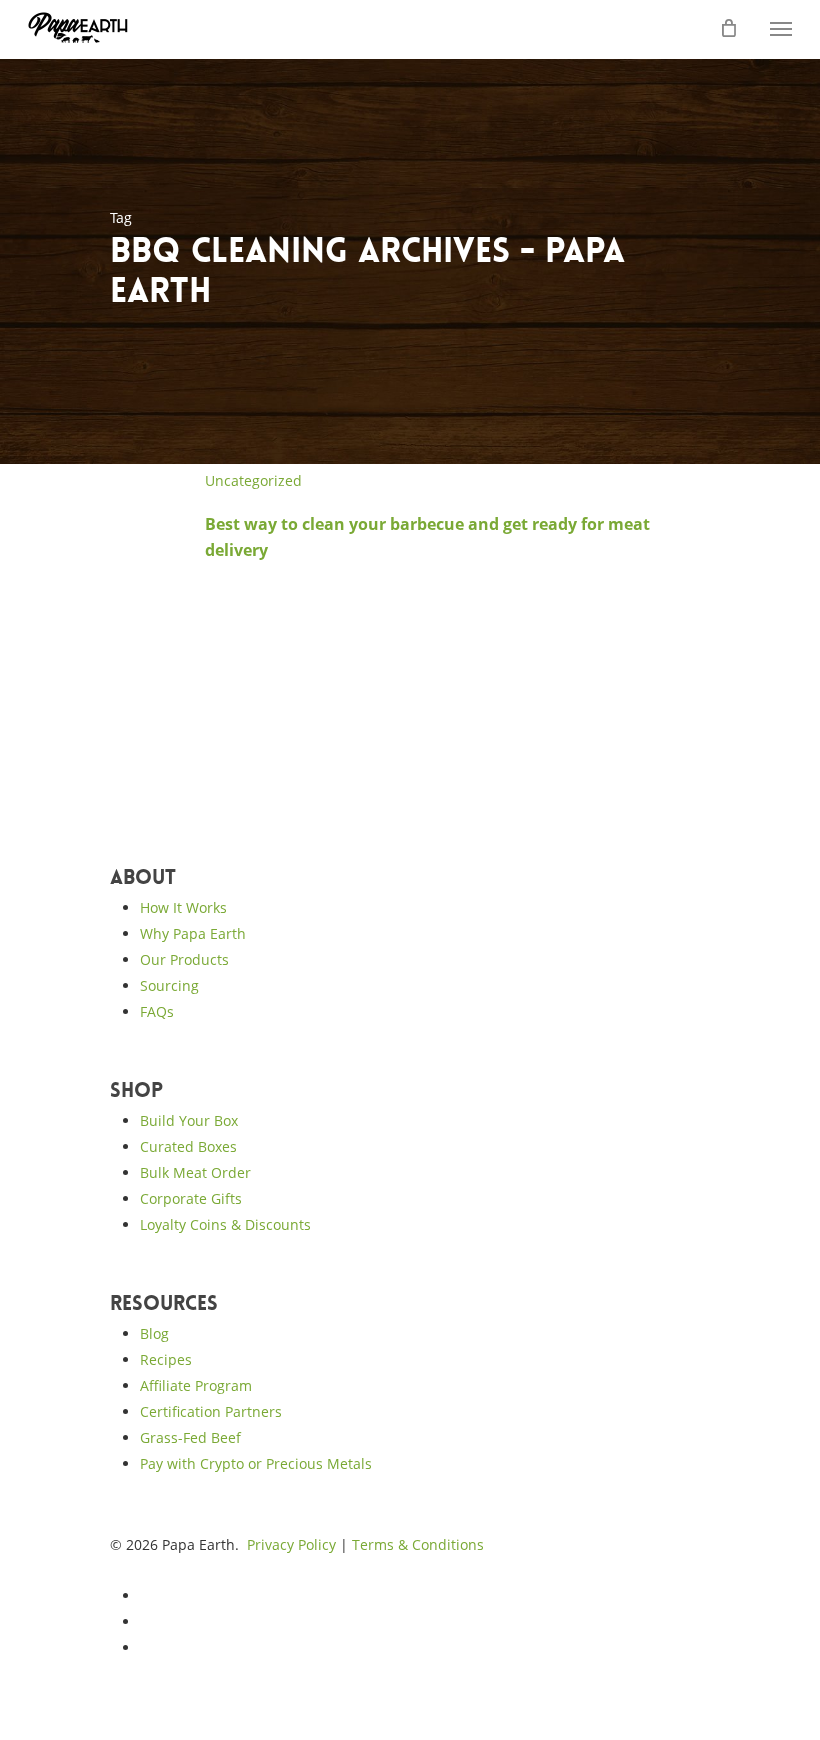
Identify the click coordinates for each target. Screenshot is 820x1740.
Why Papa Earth (193, 933)
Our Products (184, 959)
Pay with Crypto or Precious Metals (256, 1463)
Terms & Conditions (418, 1544)
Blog (154, 1333)
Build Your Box (189, 1120)
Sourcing (169, 985)
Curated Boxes (188, 1146)
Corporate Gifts (191, 1198)
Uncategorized (253, 480)
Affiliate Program (196, 1385)
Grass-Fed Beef (190, 1437)
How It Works (183, 907)
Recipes (166, 1359)
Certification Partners (211, 1411)
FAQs (157, 1011)
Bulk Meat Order (195, 1172)
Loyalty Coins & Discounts (225, 1224)
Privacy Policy (291, 1544)
